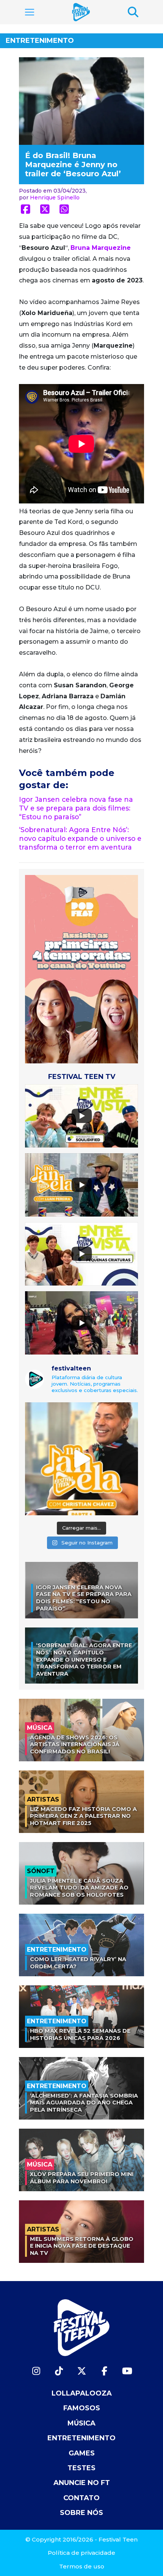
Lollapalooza (82, 2393)
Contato (81, 2498)
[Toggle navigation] (30, 12)
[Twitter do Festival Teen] (81, 2371)
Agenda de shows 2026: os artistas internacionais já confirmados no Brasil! (75, 1744)
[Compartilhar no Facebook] (26, 209)
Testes (81, 2468)
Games (82, 2453)
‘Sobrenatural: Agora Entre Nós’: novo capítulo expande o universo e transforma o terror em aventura (80, 838)
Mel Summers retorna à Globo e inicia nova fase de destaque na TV (82, 2246)
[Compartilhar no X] (45, 209)
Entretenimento (40, 41)
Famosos (82, 2408)
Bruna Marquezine (101, 248)
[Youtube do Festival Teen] (127, 2371)
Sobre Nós (81, 2513)
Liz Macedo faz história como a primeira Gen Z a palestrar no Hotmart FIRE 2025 (83, 1816)
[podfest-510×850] (81, 969)
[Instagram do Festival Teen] (36, 2371)
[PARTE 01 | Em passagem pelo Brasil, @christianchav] (81, 1459)
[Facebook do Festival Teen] (104, 2371)
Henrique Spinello (55, 198)
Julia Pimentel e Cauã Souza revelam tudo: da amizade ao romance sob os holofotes (79, 1888)
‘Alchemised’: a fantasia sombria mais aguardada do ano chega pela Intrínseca (84, 2103)
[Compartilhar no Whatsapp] (64, 209)
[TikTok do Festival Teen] (59, 2371)
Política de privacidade (81, 2553)
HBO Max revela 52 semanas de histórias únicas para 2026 (80, 2034)
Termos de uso (82, 2566)
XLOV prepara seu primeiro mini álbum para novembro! (82, 2178)
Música (81, 2423)
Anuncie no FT (82, 2483)
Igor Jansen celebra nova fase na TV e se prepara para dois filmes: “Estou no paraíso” (76, 808)
